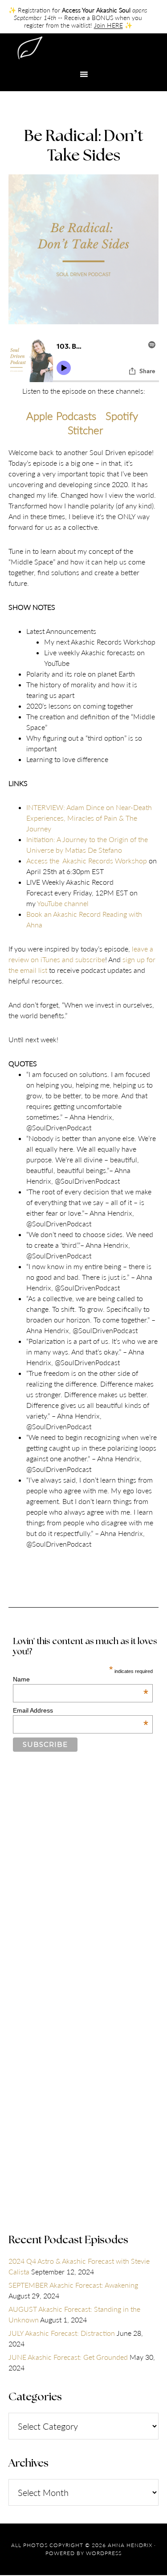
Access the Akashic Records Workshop (87, 861)
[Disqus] (84, 1890)
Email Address (81, 1710)
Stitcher (85, 430)
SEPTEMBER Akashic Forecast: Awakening (73, 2285)
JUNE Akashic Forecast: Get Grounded (68, 2357)
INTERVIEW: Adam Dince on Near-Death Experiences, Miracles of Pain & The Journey (89, 818)
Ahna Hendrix (84, 49)
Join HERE (108, 25)
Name (81, 1679)
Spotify (122, 416)
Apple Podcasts (61, 416)
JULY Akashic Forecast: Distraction (62, 2333)
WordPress (104, 2553)
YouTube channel (63, 903)
